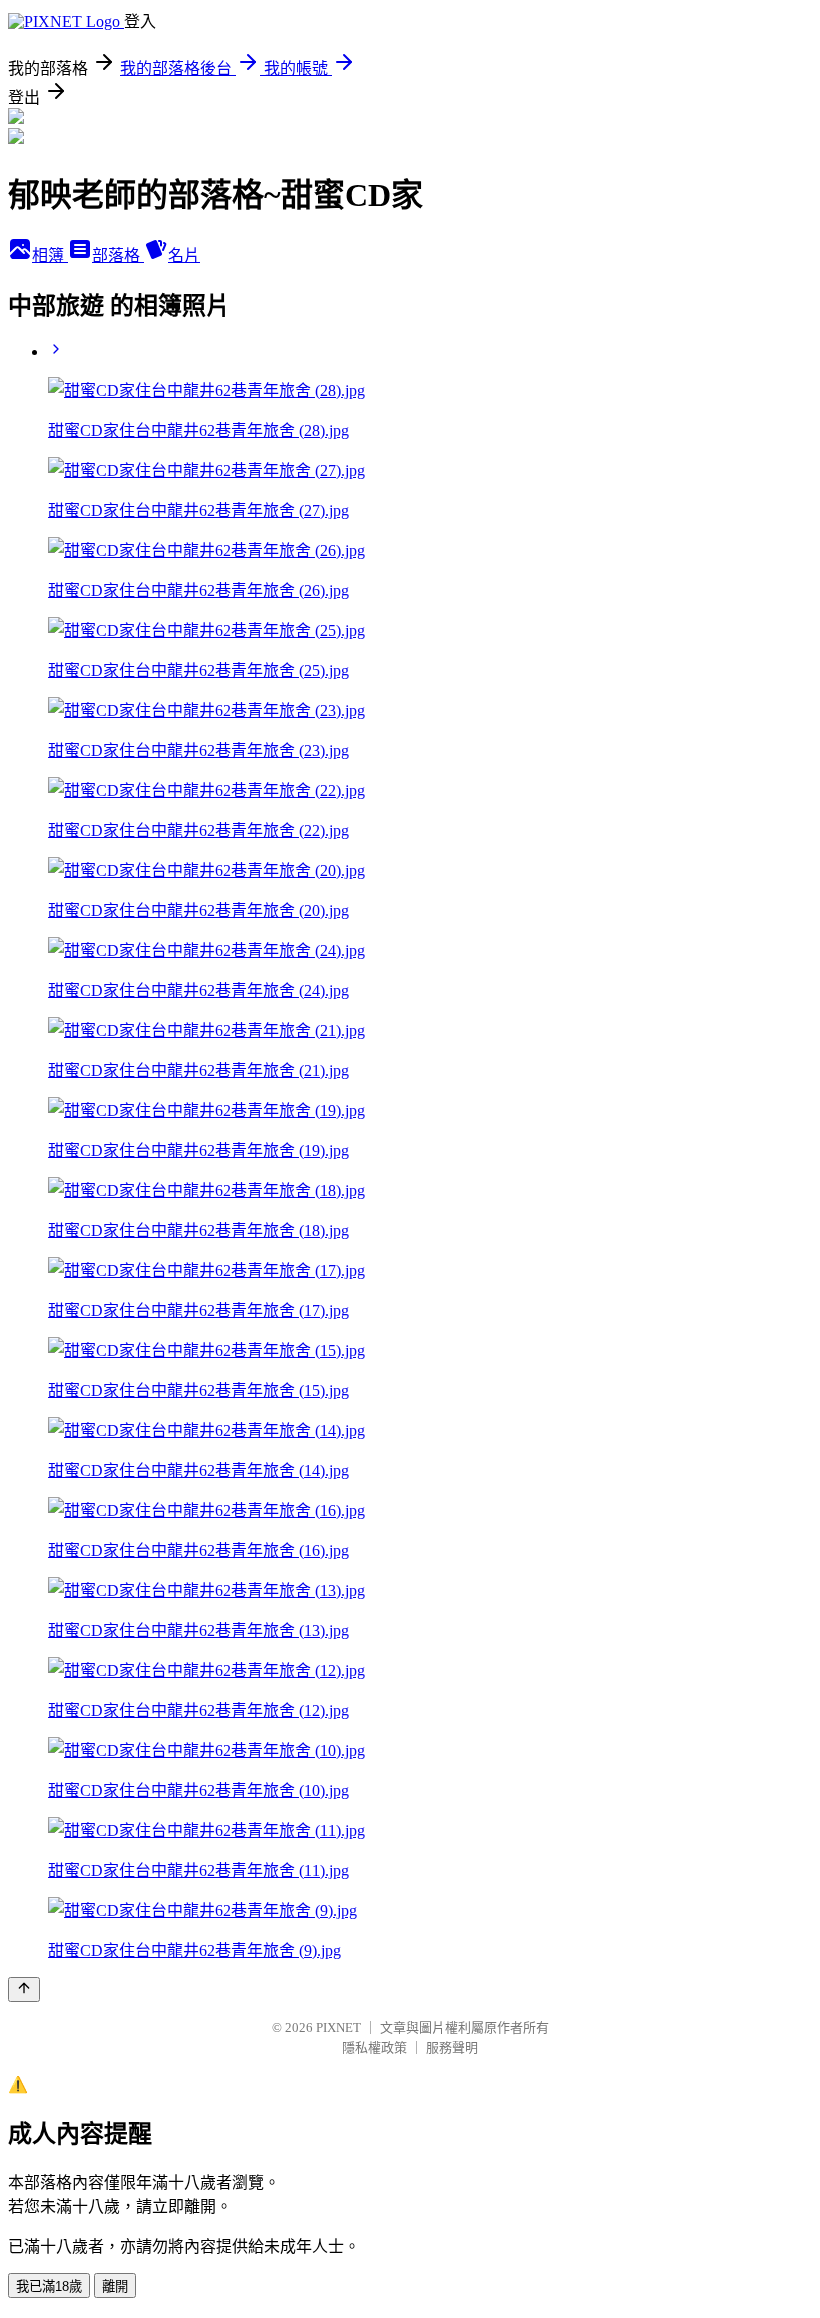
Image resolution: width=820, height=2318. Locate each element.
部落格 (118, 255)
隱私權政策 (374, 2047)
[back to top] (24, 1989)
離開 (115, 2286)
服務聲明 (452, 2047)
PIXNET (338, 2027)
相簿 (50, 255)
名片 (184, 255)
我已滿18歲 (49, 2286)
